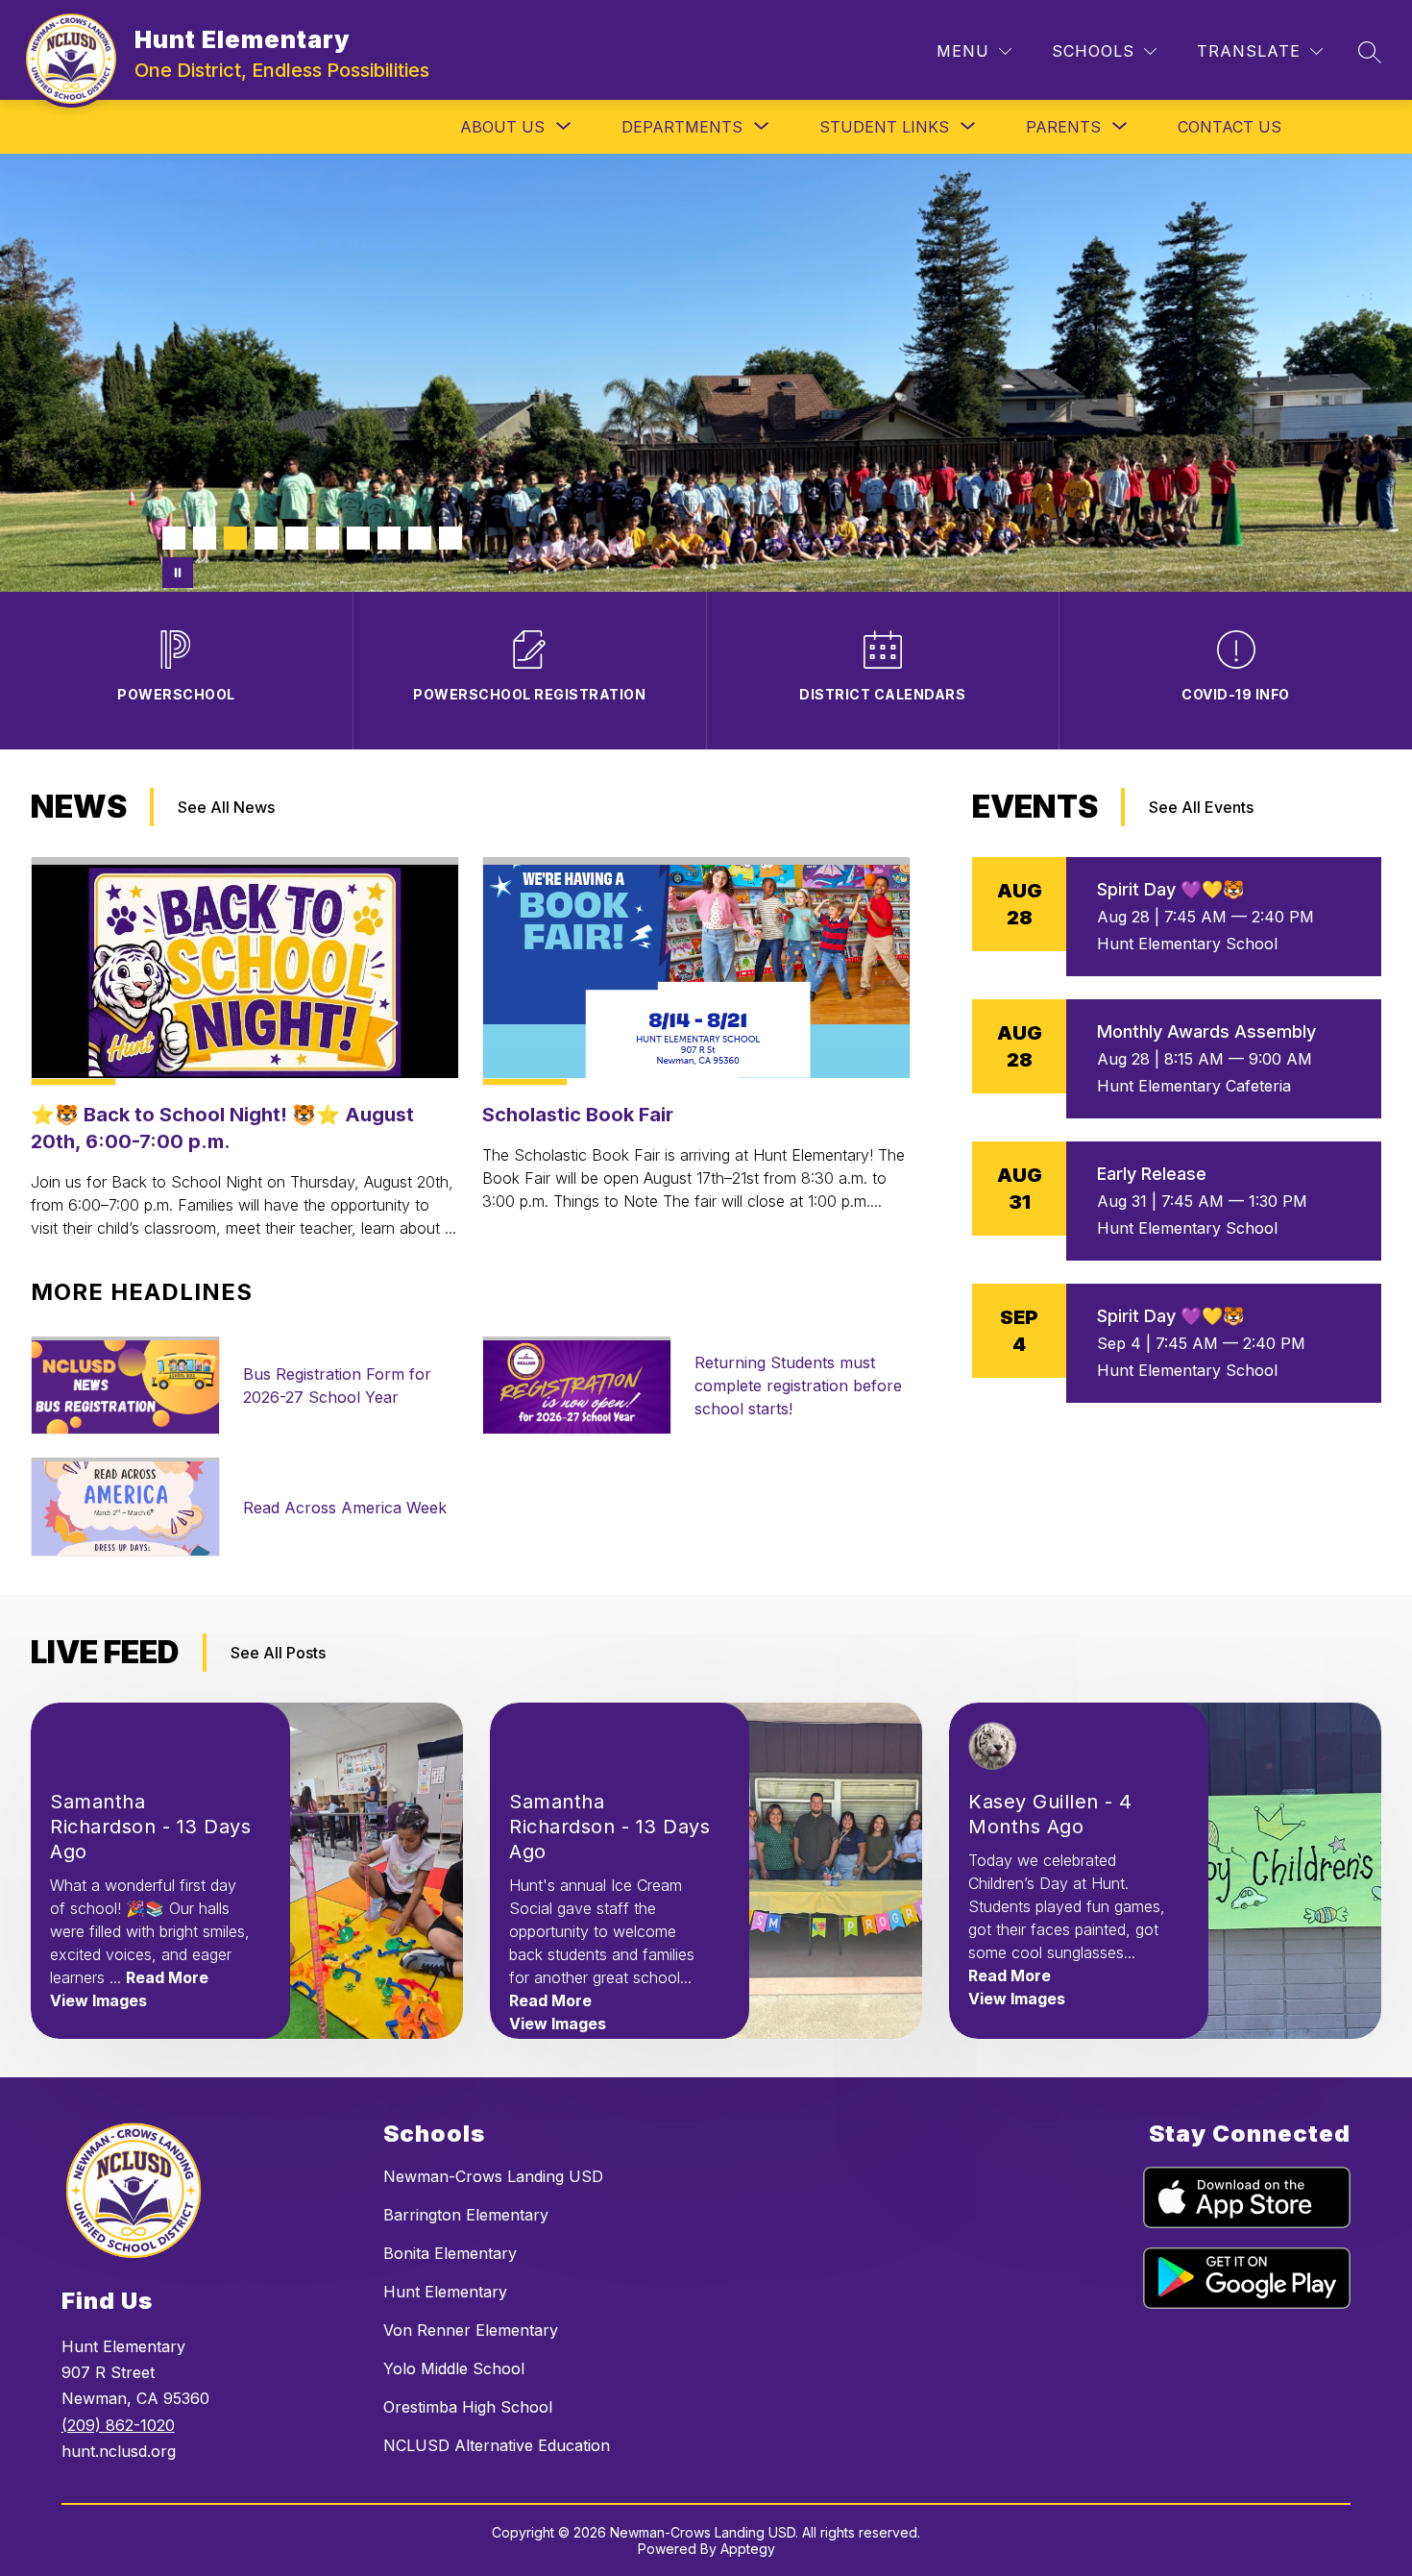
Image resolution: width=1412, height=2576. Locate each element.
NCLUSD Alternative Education (497, 2445)
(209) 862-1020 (118, 2425)
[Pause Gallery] (178, 573)
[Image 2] (205, 538)
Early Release (1152, 1174)
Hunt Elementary (445, 2292)
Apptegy (748, 2549)
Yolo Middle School (454, 2368)
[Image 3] (235, 538)
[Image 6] (328, 538)
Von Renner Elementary (471, 2330)
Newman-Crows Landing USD (493, 2176)
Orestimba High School (468, 2407)
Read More (167, 1977)
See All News (226, 807)
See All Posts (278, 1653)
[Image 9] (420, 538)
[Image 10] (450, 538)
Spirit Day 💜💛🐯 (1170, 889)
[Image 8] (389, 538)
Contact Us (1229, 127)
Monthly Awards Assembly (1206, 1031)
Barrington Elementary (466, 2215)
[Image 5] (297, 538)
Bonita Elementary (450, 2253)
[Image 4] (266, 538)
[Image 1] (174, 538)
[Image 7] (358, 538)
